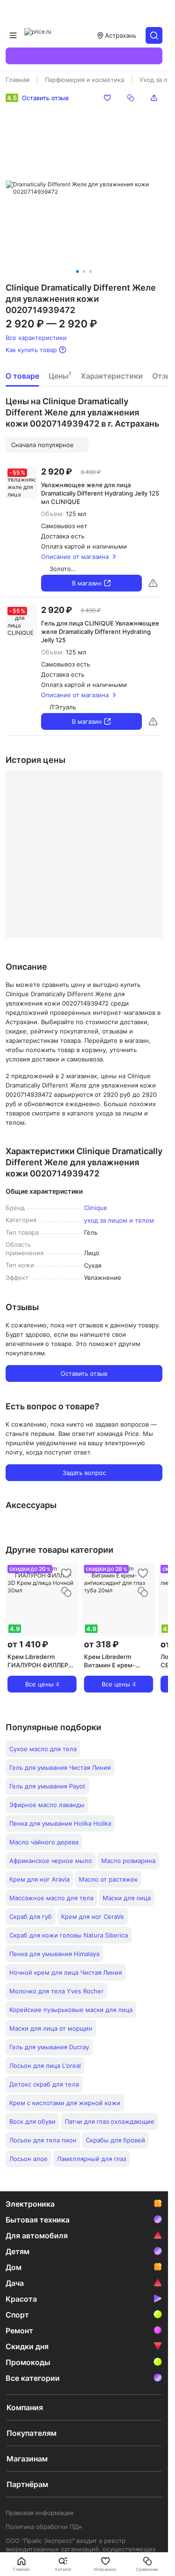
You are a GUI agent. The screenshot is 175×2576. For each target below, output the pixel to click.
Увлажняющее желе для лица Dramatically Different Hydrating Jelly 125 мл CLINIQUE (100, 493)
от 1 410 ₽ (28, 1644)
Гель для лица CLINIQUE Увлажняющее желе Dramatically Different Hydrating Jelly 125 (100, 632)
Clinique (96, 1208)
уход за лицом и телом (119, 1220)
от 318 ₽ (101, 1644)
